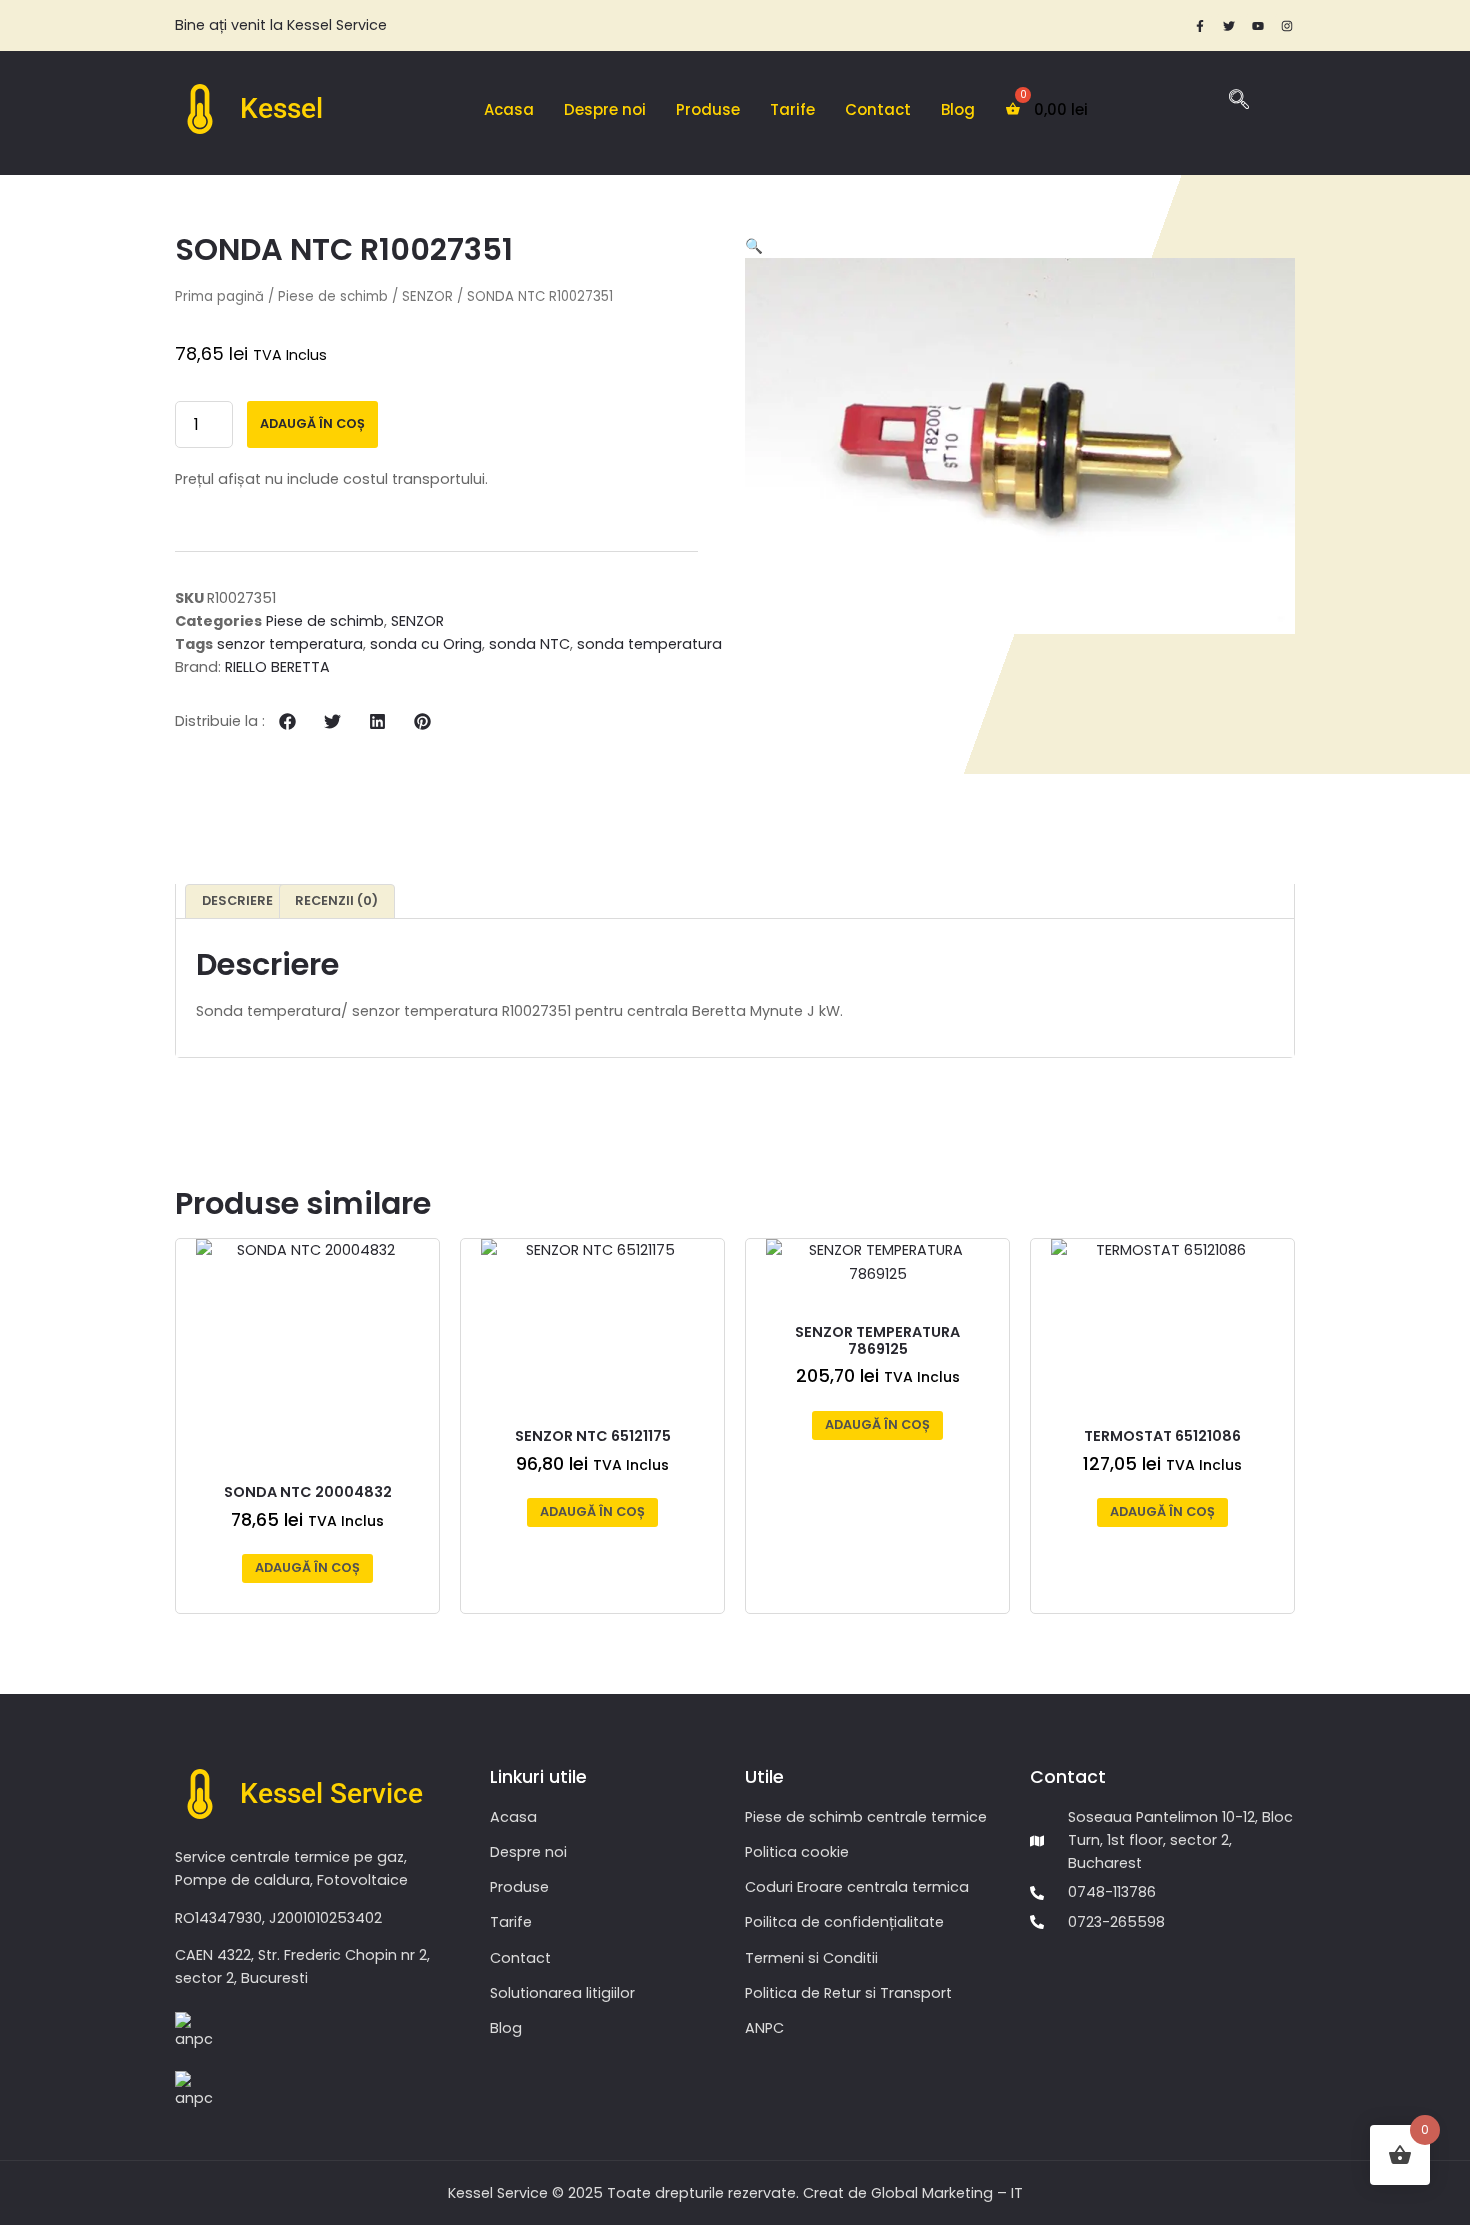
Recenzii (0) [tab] (336, 900)
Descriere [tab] (237, 900)
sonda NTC (529, 644)
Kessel (281, 108)
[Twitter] (1229, 26)
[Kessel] (200, 109)
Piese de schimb (333, 296)
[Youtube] (1258, 26)
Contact (878, 109)
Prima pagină (219, 296)
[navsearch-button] (1239, 102)
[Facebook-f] (1200, 26)
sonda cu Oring (426, 644)
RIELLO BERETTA (277, 667)
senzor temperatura (290, 644)
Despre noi (605, 109)
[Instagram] (1287, 26)
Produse (708, 109)
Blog (958, 109)
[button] (287, 721)
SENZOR (427, 296)
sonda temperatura (649, 644)
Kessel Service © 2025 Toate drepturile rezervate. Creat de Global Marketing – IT (735, 2193)
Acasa (509, 109)
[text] (455, 25)
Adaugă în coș (312, 423)
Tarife (792, 109)
